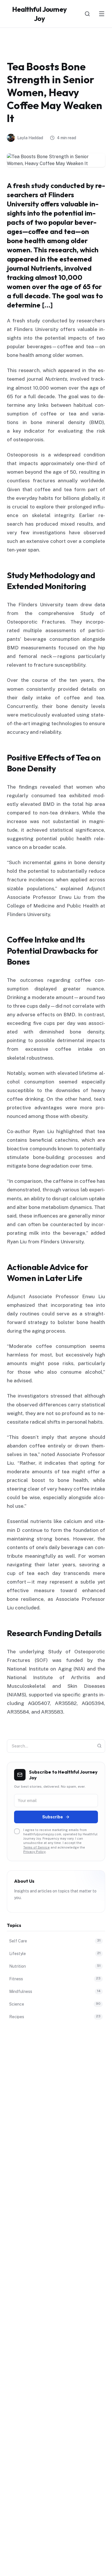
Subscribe (53, 1817)
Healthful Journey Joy (39, 14)
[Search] (87, 14)
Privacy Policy (34, 1852)
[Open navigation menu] (102, 14)
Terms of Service (36, 1847)
